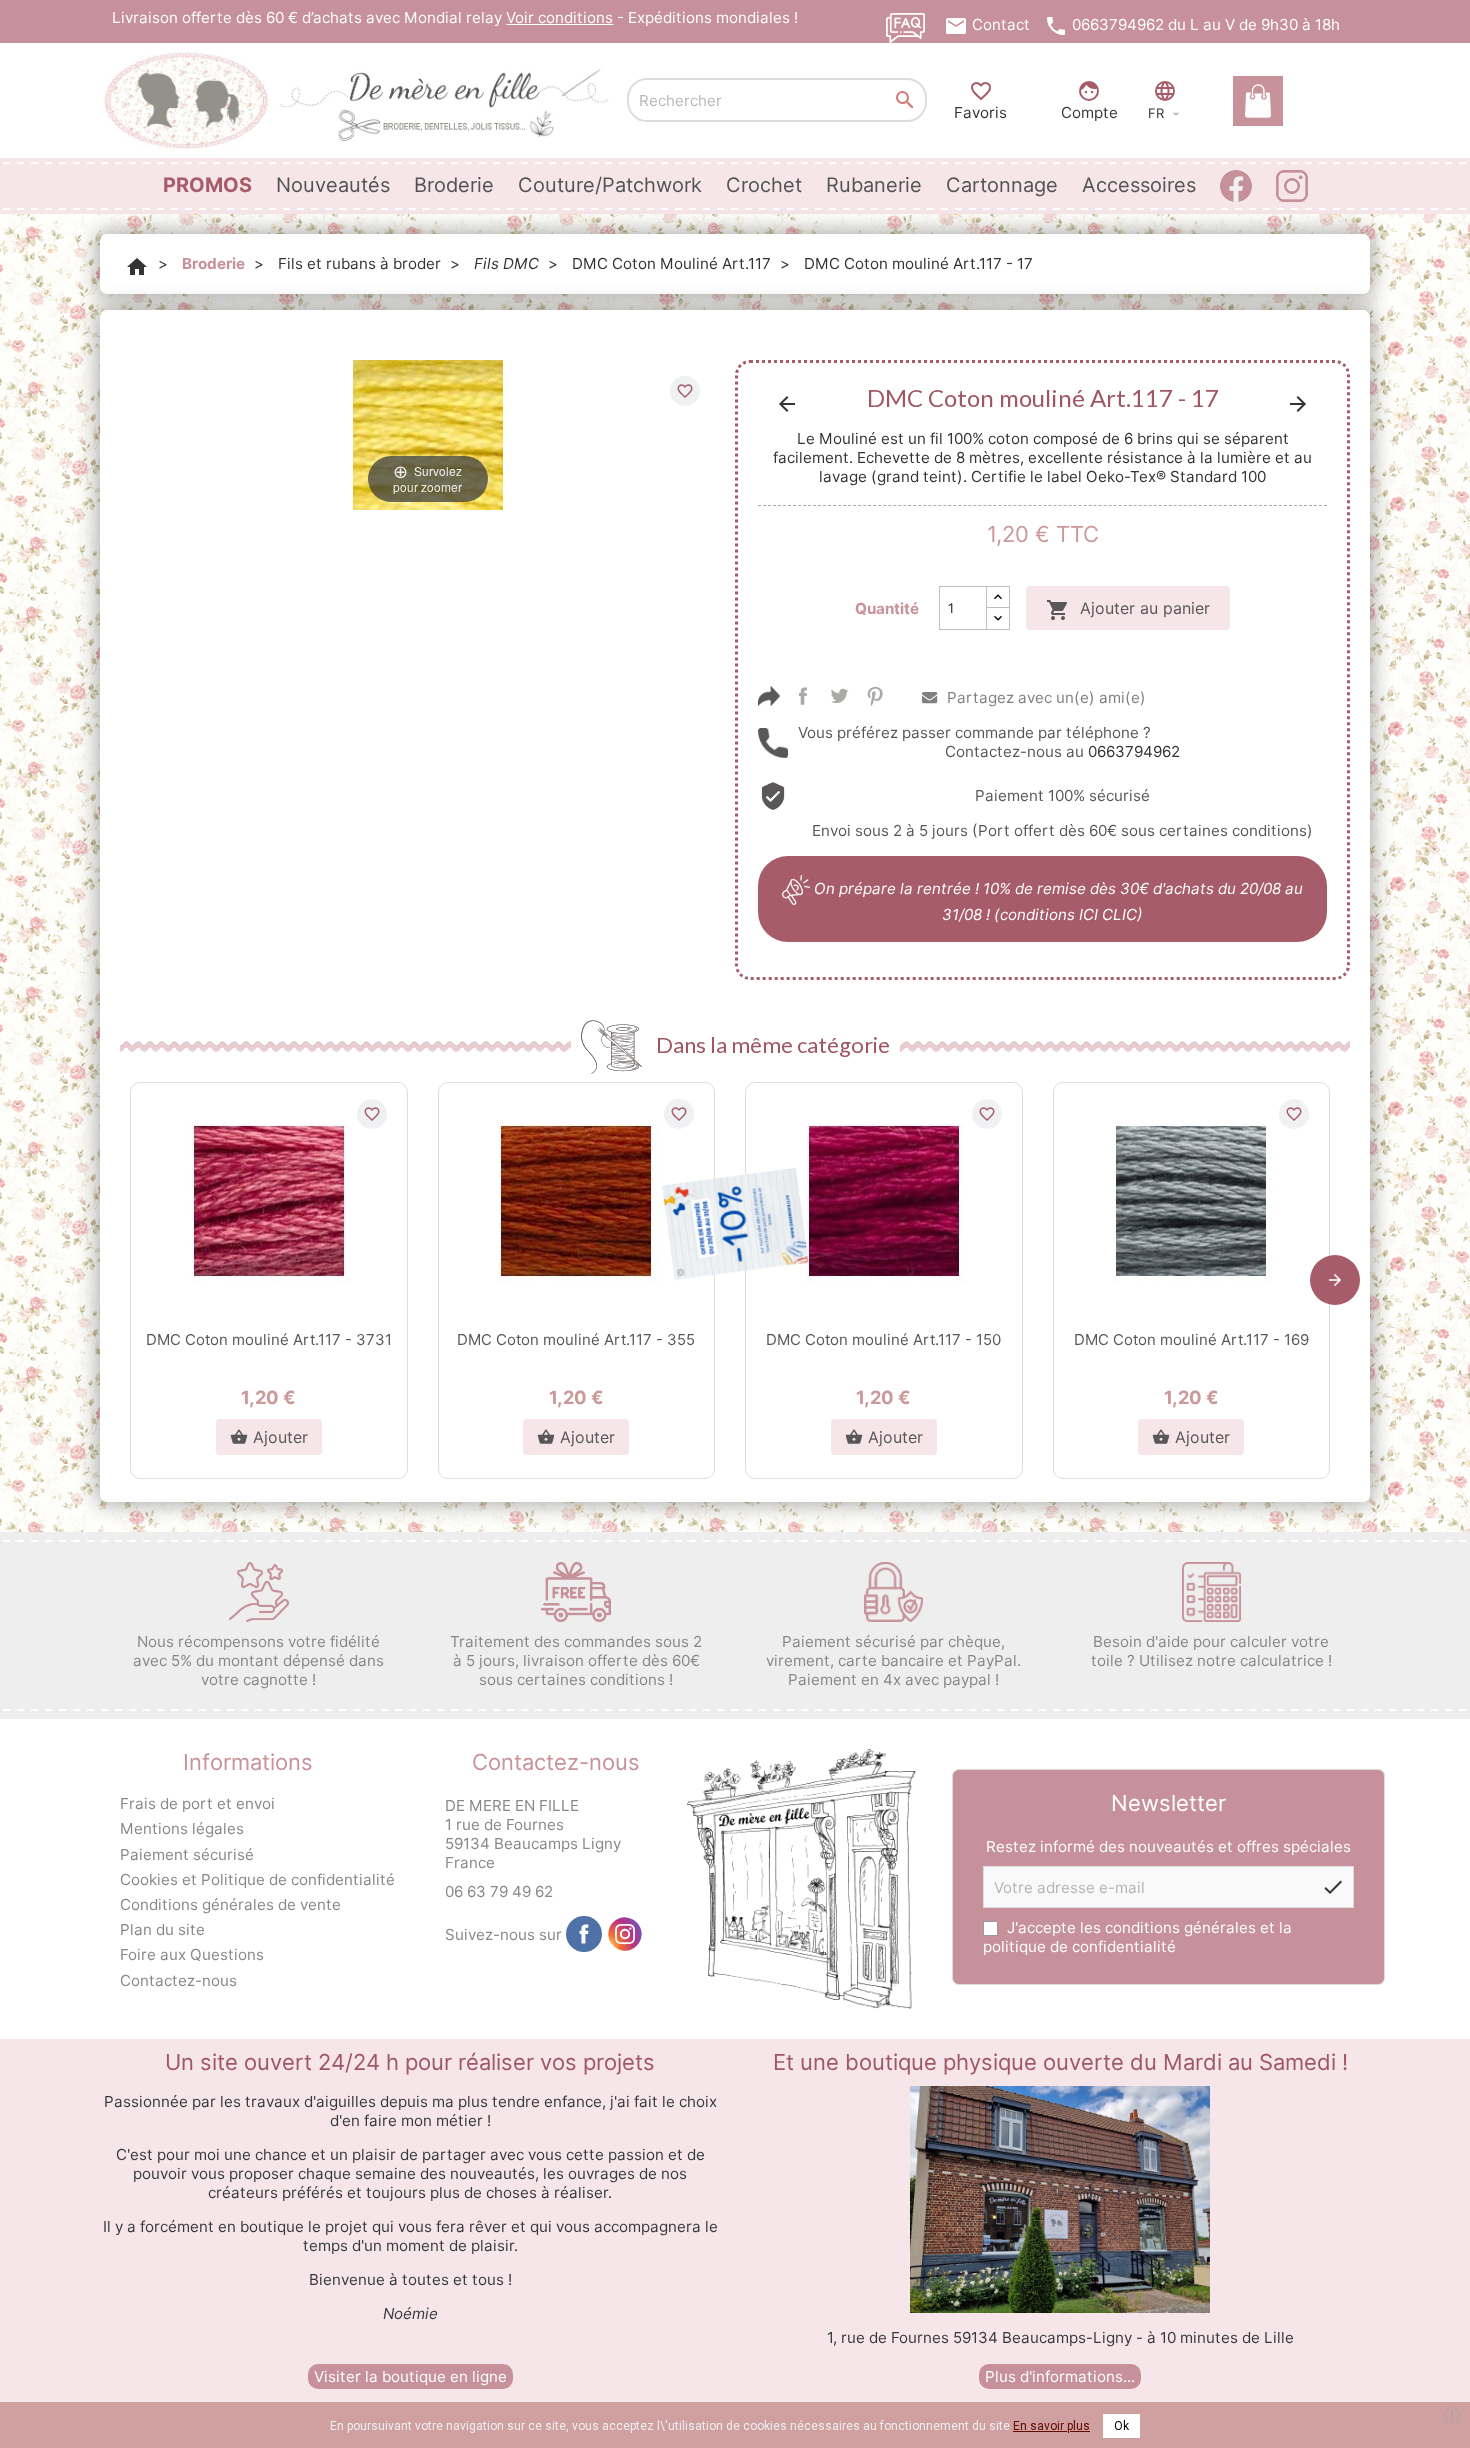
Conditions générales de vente (230, 1904)
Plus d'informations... (1060, 2376)
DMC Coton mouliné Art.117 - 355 (576, 1339)
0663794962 (1118, 24)
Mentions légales (182, 1828)
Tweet (839, 696)
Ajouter (269, 1437)
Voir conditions (559, 17)
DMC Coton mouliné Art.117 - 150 (883, 1339)
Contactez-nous (178, 1980)
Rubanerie (874, 185)
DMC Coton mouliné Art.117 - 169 (1191, 1339)
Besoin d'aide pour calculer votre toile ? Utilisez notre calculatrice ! (1211, 1651)
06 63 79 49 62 (499, 1891)
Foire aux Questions (192, 1954)
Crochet (764, 185)
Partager (803, 696)
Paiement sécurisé (187, 1854)
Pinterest (875, 696)
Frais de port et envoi (197, 1803)
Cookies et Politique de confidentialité (257, 1879)
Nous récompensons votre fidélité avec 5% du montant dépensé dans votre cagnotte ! (258, 1660)
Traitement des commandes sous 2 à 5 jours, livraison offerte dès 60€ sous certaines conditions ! (576, 1660)
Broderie (454, 185)
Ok (1121, 2426)
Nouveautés (333, 185)
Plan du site (162, 1929)
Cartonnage (1002, 185)
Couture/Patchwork (610, 185)
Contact (1001, 24)
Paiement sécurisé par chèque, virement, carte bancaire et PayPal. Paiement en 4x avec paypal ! (893, 1660)
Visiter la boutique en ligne (410, 2376)
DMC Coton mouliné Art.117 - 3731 (269, 1339)
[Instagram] (625, 1934)
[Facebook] (584, 1934)
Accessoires (1139, 185)
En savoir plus (1051, 2426)
